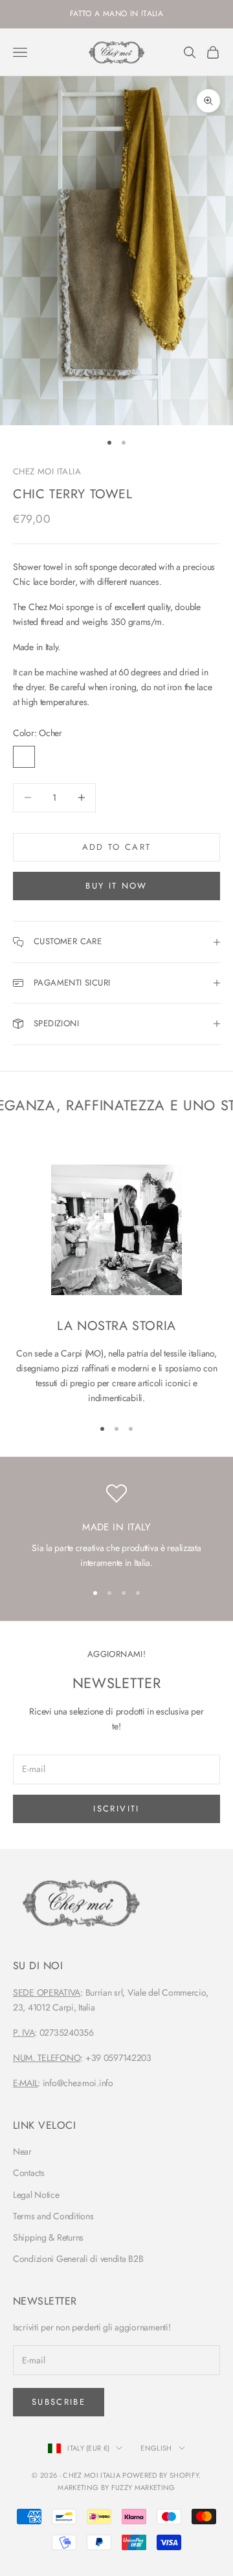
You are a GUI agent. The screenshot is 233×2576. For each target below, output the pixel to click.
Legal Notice (36, 2195)
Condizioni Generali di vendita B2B (78, 2259)
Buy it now (116, 886)
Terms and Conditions (53, 2216)
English (156, 2448)
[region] (116, 1527)
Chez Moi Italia (47, 471)
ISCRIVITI (116, 1809)
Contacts (29, 2173)
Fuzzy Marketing (143, 2487)
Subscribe (59, 2402)
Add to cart (117, 847)
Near (22, 2151)
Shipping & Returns (48, 2237)
